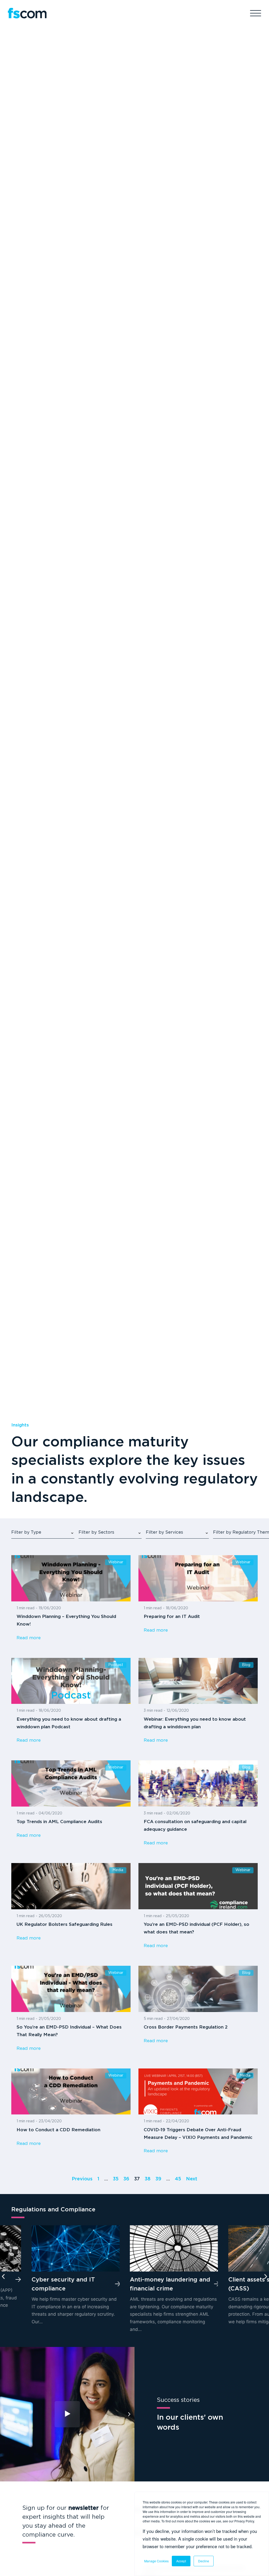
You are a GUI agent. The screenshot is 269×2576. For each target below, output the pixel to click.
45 (178, 2179)
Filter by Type (26, 1532)
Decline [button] (204, 2561)
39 (158, 2179)
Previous (82, 2179)
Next (192, 2179)
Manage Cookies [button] (156, 2561)
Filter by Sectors (96, 1532)
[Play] (67, 2414)
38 (148, 2179)
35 (116, 2179)
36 (126, 2179)
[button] (3, 2277)
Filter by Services (164, 1532)
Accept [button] (181, 2561)
